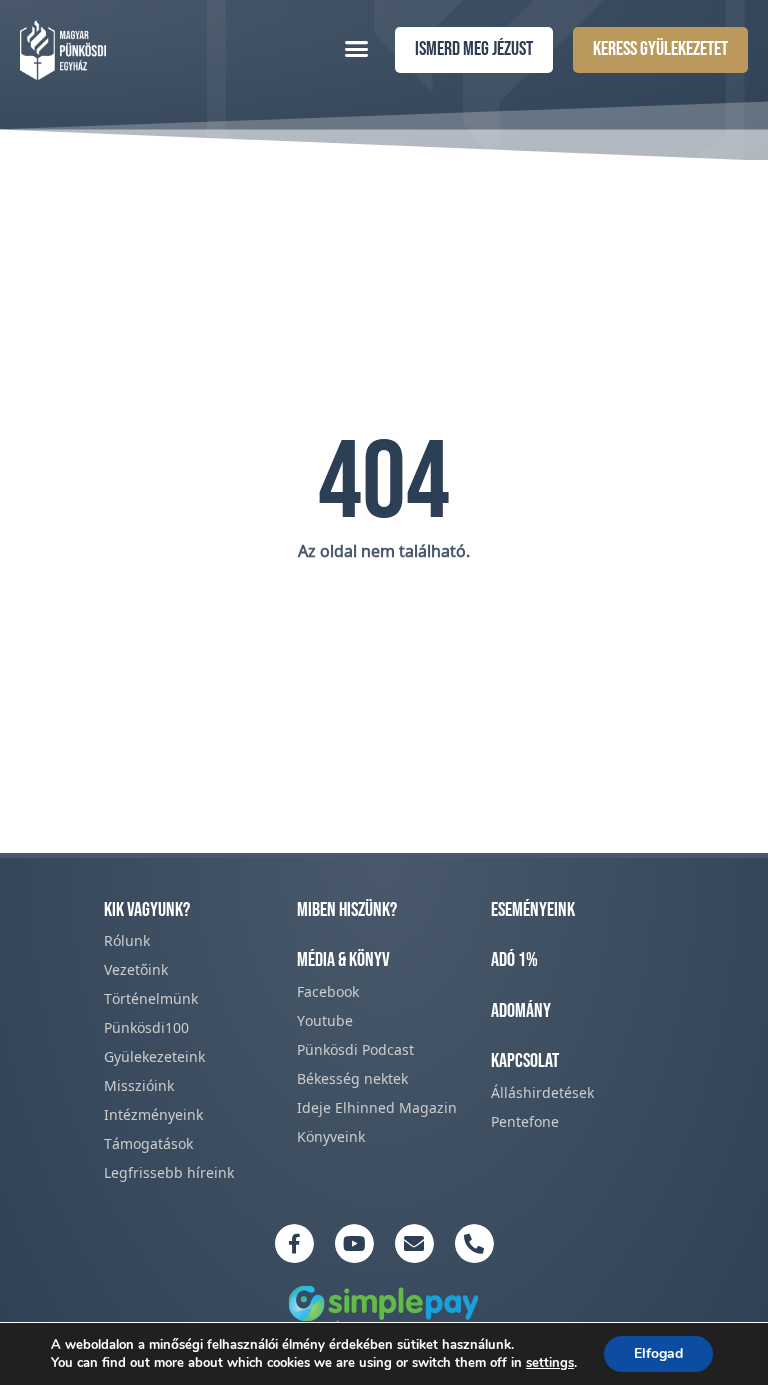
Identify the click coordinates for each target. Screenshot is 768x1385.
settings (550, 1363)
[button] (357, 48)
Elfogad (658, 1353)
